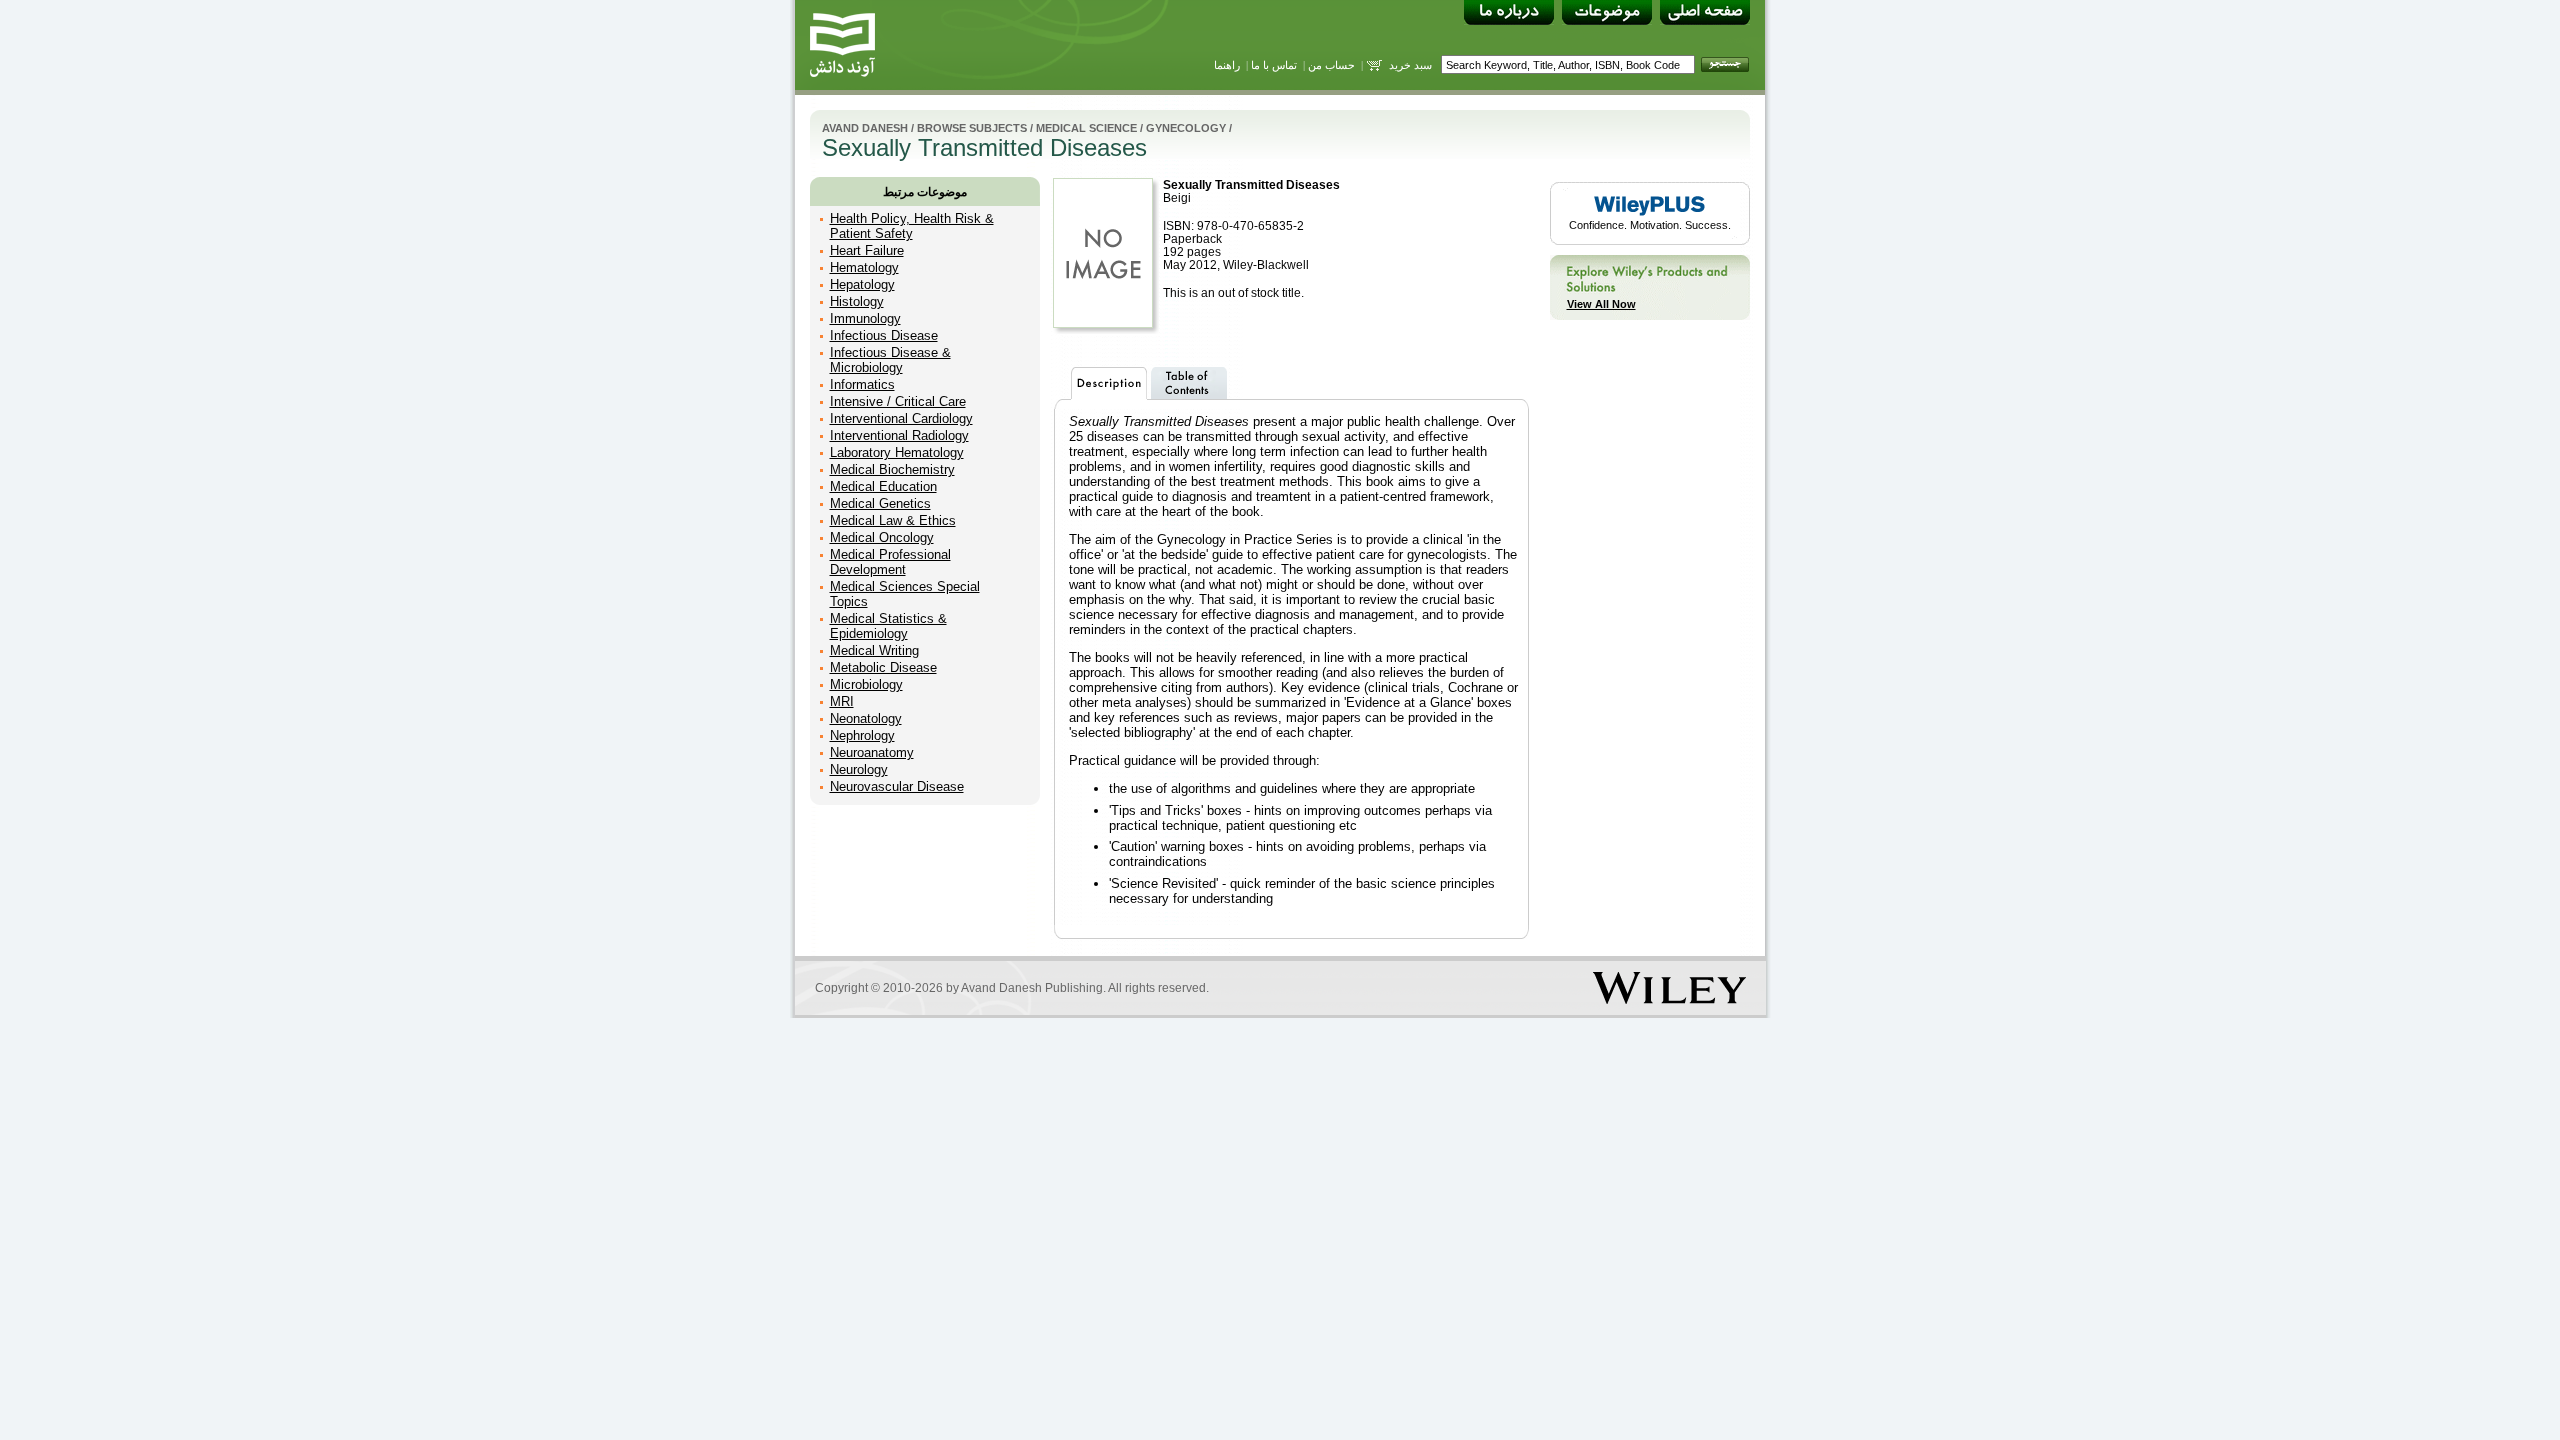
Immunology (865, 318)
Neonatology (866, 718)
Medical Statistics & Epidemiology (888, 626)
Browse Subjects (972, 128)
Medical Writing (874, 650)
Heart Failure (867, 250)
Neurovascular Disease (897, 786)
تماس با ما (1274, 65)
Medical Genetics (880, 503)
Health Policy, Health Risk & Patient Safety (912, 226)
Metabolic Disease (883, 667)
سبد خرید (1410, 65)
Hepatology (862, 284)
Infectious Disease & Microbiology (890, 360)
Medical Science (1086, 128)
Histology (857, 301)
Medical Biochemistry (892, 469)
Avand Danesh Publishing (1032, 988)
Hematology (864, 267)
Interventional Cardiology (901, 418)
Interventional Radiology (899, 435)
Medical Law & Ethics (893, 520)
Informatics (862, 384)
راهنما (1227, 65)
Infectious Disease (884, 335)
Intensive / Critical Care (898, 401)
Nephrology (862, 735)
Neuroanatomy (872, 752)
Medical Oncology (882, 537)
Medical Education (883, 486)
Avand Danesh (865, 128)
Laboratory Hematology (897, 452)
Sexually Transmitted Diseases (1251, 184)
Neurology (859, 769)
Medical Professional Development (890, 562)
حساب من (1331, 65)
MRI (842, 701)
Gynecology (1186, 128)
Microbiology (866, 684)
